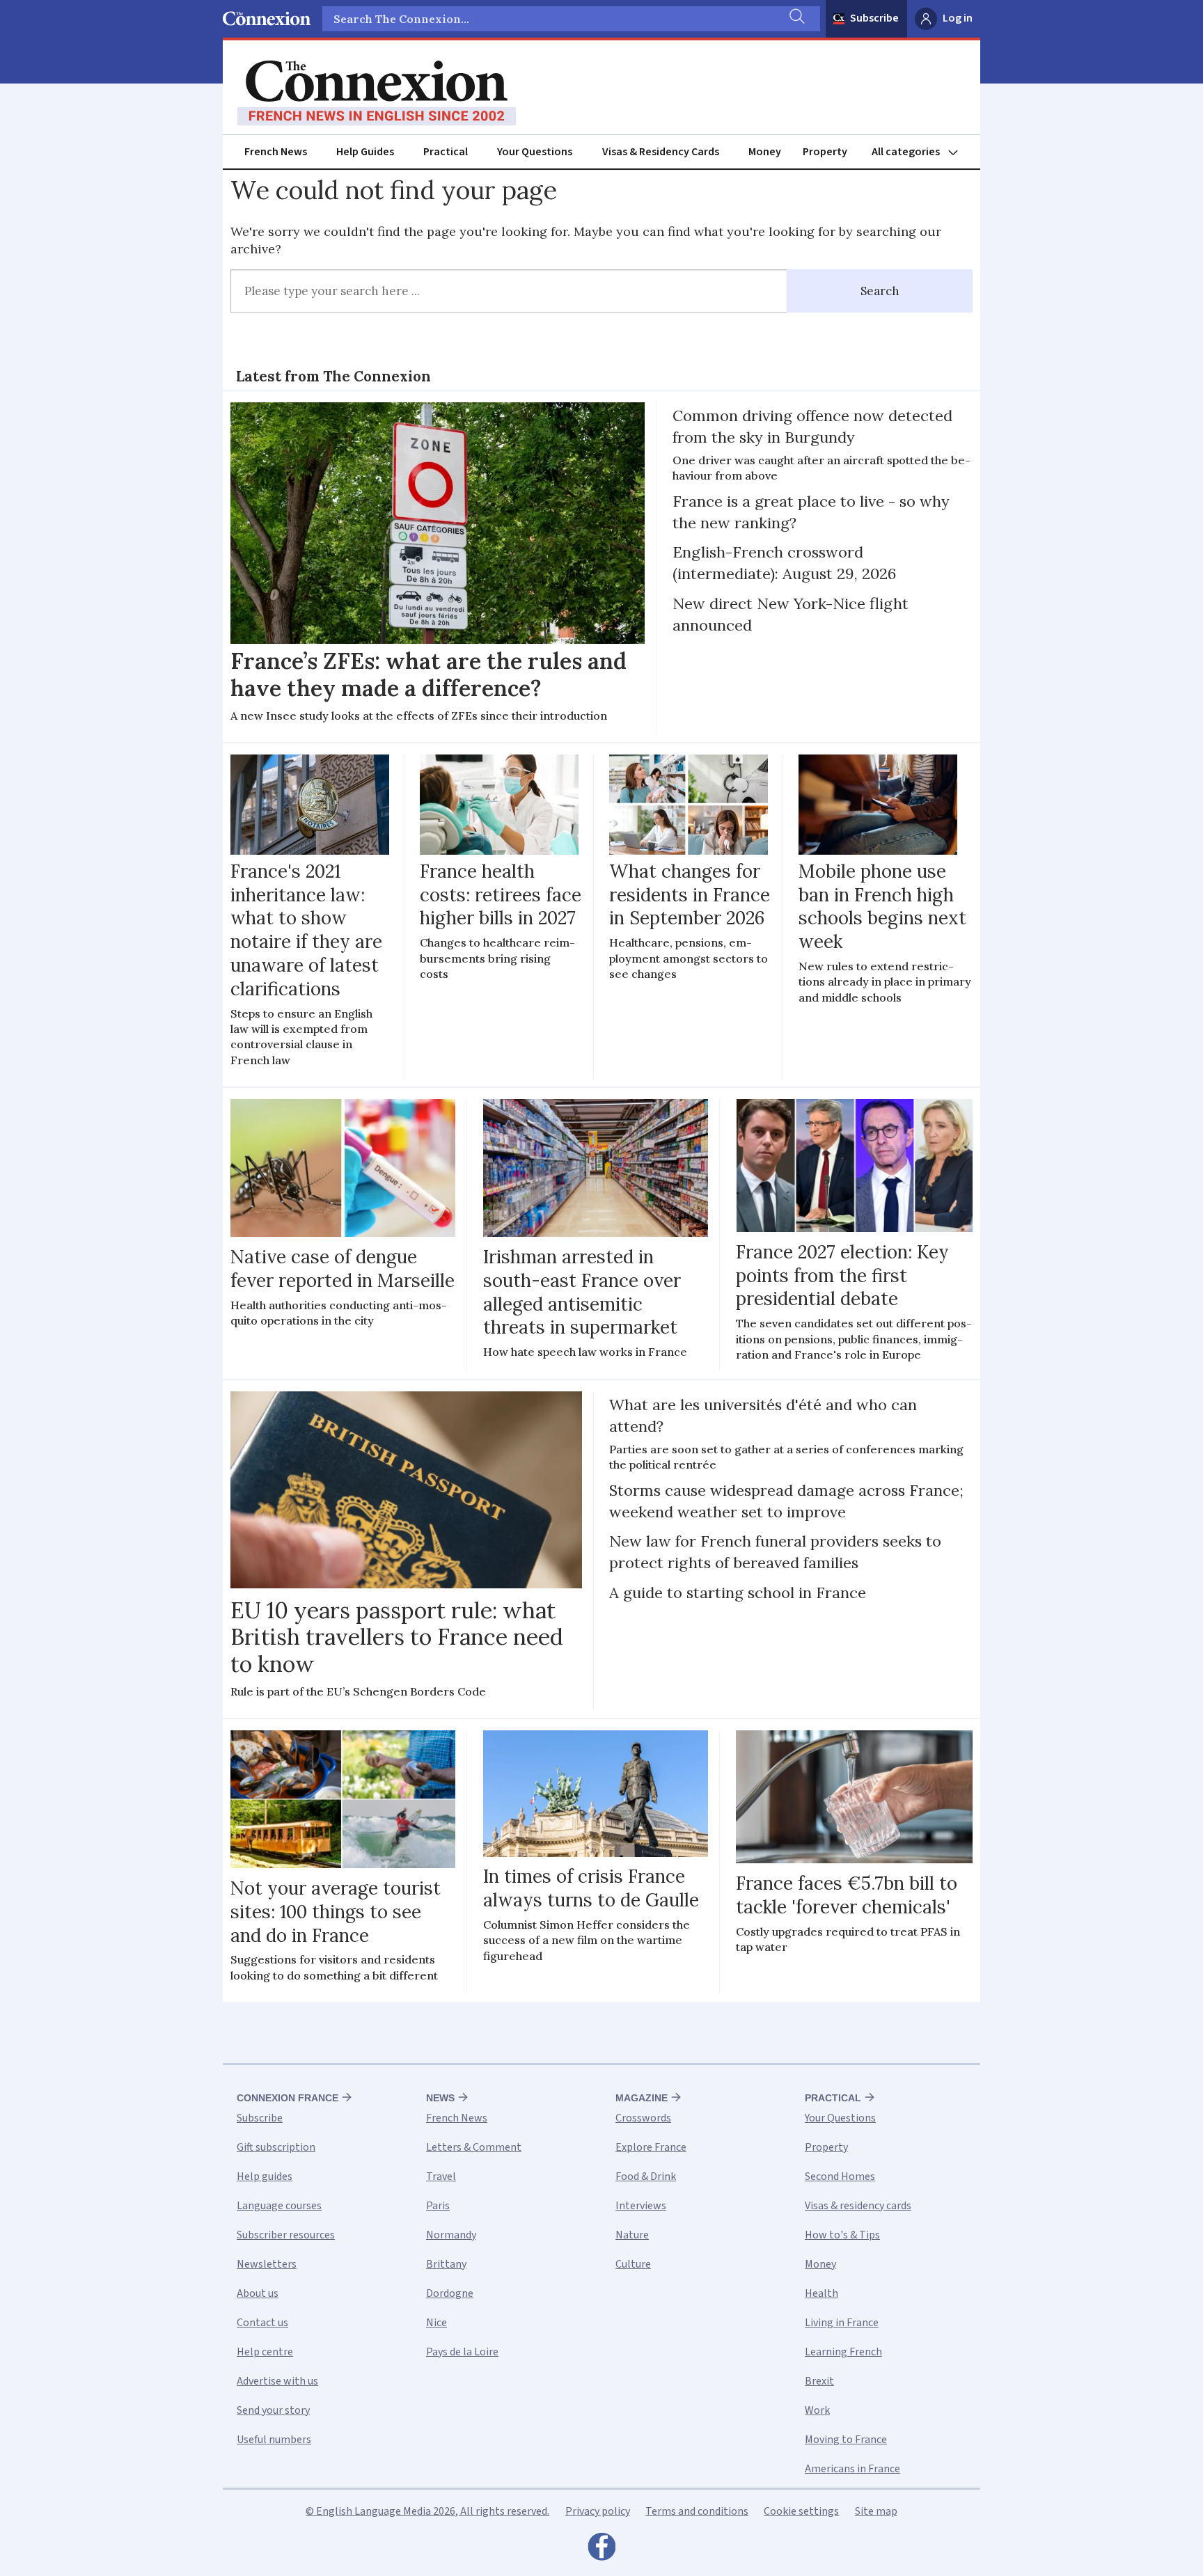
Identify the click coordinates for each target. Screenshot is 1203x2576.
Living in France (842, 2323)
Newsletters (267, 2264)
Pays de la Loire (462, 2352)
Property (825, 152)
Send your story (273, 2410)
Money (765, 152)
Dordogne (450, 2293)
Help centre (265, 2352)
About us (258, 2293)
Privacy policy (598, 2511)
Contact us (262, 2323)
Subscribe (874, 18)
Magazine (642, 2098)
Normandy (451, 2235)
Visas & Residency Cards (661, 152)
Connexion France (288, 2098)
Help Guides (365, 152)
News (440, 2098)
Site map (876, 2511)
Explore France (651, 2147)
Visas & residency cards (858, 2206)
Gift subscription (276, 2147)
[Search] (796, 19)
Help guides (265, 2176)
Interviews (641, 2206)
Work (817, 2410)
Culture (633, 2264)
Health (821, 2293)
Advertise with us (277, 2381)
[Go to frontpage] (377, 93)
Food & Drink (646, 2176)
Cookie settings (801, 2511)
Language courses (279, 2206)
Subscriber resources (286, 2235)
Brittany (446, 2264)
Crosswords (643, 2118)
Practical (446, 152)
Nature (632, 2235)
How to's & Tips (842, 2235)
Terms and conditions (697, 2511)
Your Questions (535, 152)
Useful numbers (274, 2440)
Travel (441, 2176)
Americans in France (852, 2469)
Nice (437, 2323)
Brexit (819, 2381)
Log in (958, 18)
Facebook (601, 2550)
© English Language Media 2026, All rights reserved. (427, 2511)
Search (880, 291)
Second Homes (840, 2176)
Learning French (843, 2352)
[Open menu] (921, 152)
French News (276, 152)
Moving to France (846, 2440)
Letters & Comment (474, 2147)
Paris (438, 2206)
